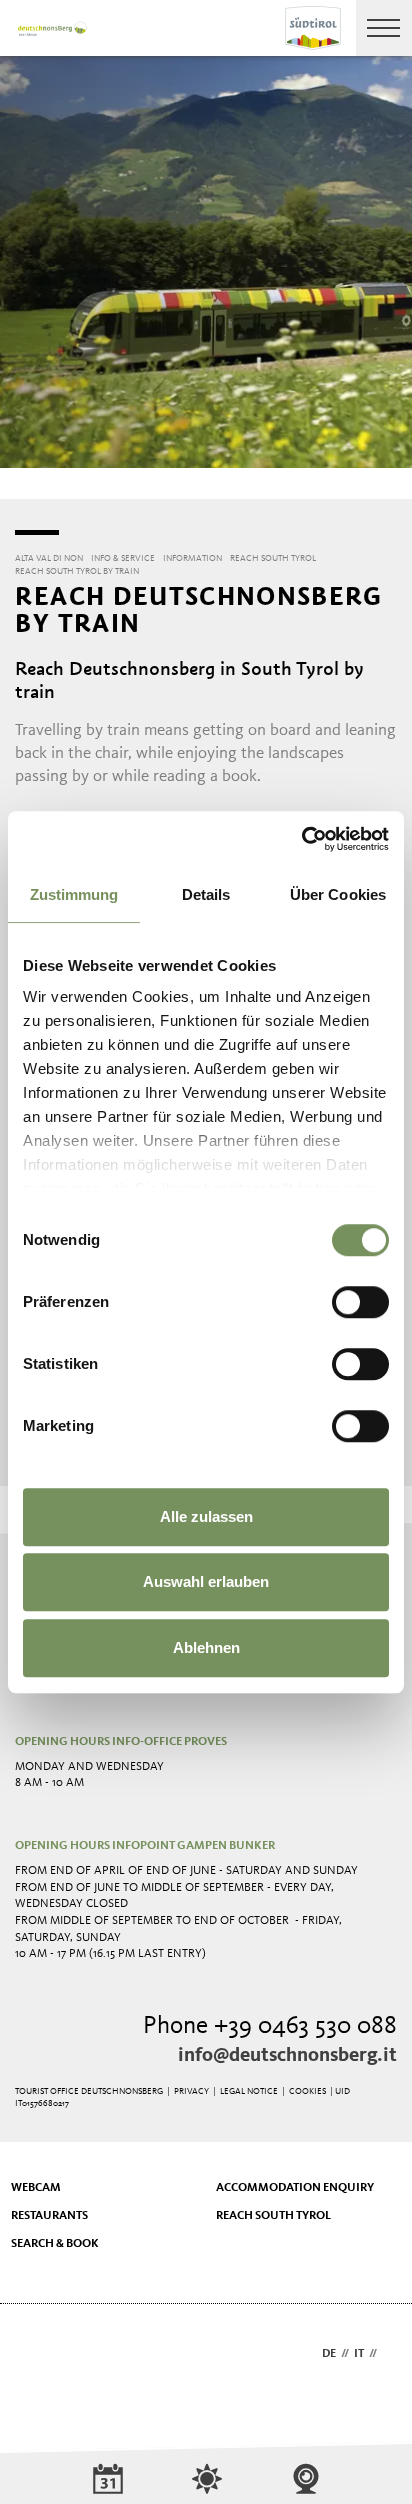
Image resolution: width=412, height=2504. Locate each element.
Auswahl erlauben (206, 1581)
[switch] (360, 1302)
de (329, 2354)
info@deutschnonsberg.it (287, 2056)
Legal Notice (249, 2091)
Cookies (307, 2091)
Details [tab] (206, 894)
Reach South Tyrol (273, 2216)
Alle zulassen (206, 1516)
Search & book (55, 2244)
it (359, 2354)
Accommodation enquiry (295, 2188)
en (389, 2354)
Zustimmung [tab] (74, 894)
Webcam (36, 2188)
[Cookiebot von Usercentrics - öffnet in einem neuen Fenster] (301, 839)
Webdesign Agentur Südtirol (39, 2355)
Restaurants (49, 2216)
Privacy (191, 2091)
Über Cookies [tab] (338, 894)
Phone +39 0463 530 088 (270, 2026)
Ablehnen (206, 1647)
